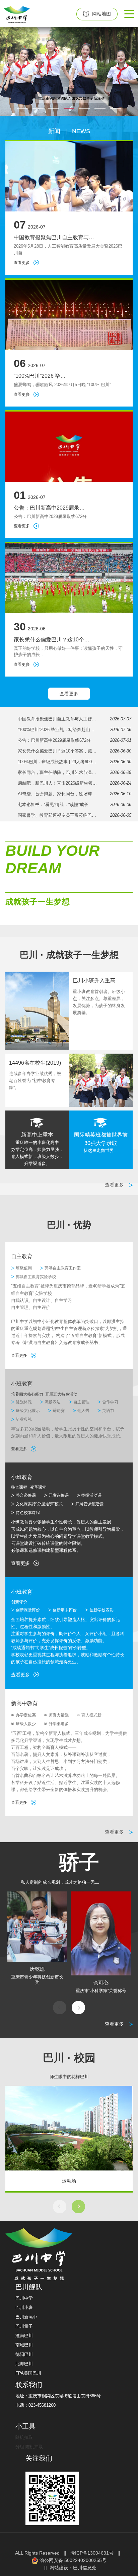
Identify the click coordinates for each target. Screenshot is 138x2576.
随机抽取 (24, 2437)
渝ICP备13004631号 (92, 2553)
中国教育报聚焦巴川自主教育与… (54, 237)
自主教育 (22, 1256)
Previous (60, 2008)
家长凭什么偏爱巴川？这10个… (52, 640)
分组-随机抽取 (29, 2447)
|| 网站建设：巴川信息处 (69, 2568)
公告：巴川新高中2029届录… (49, 508)
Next (78, 2008)
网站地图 (101, 14)
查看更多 (22, 263)
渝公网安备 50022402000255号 (72, 2560)
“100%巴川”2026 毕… (40, 376)
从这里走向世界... (101, 1150)
